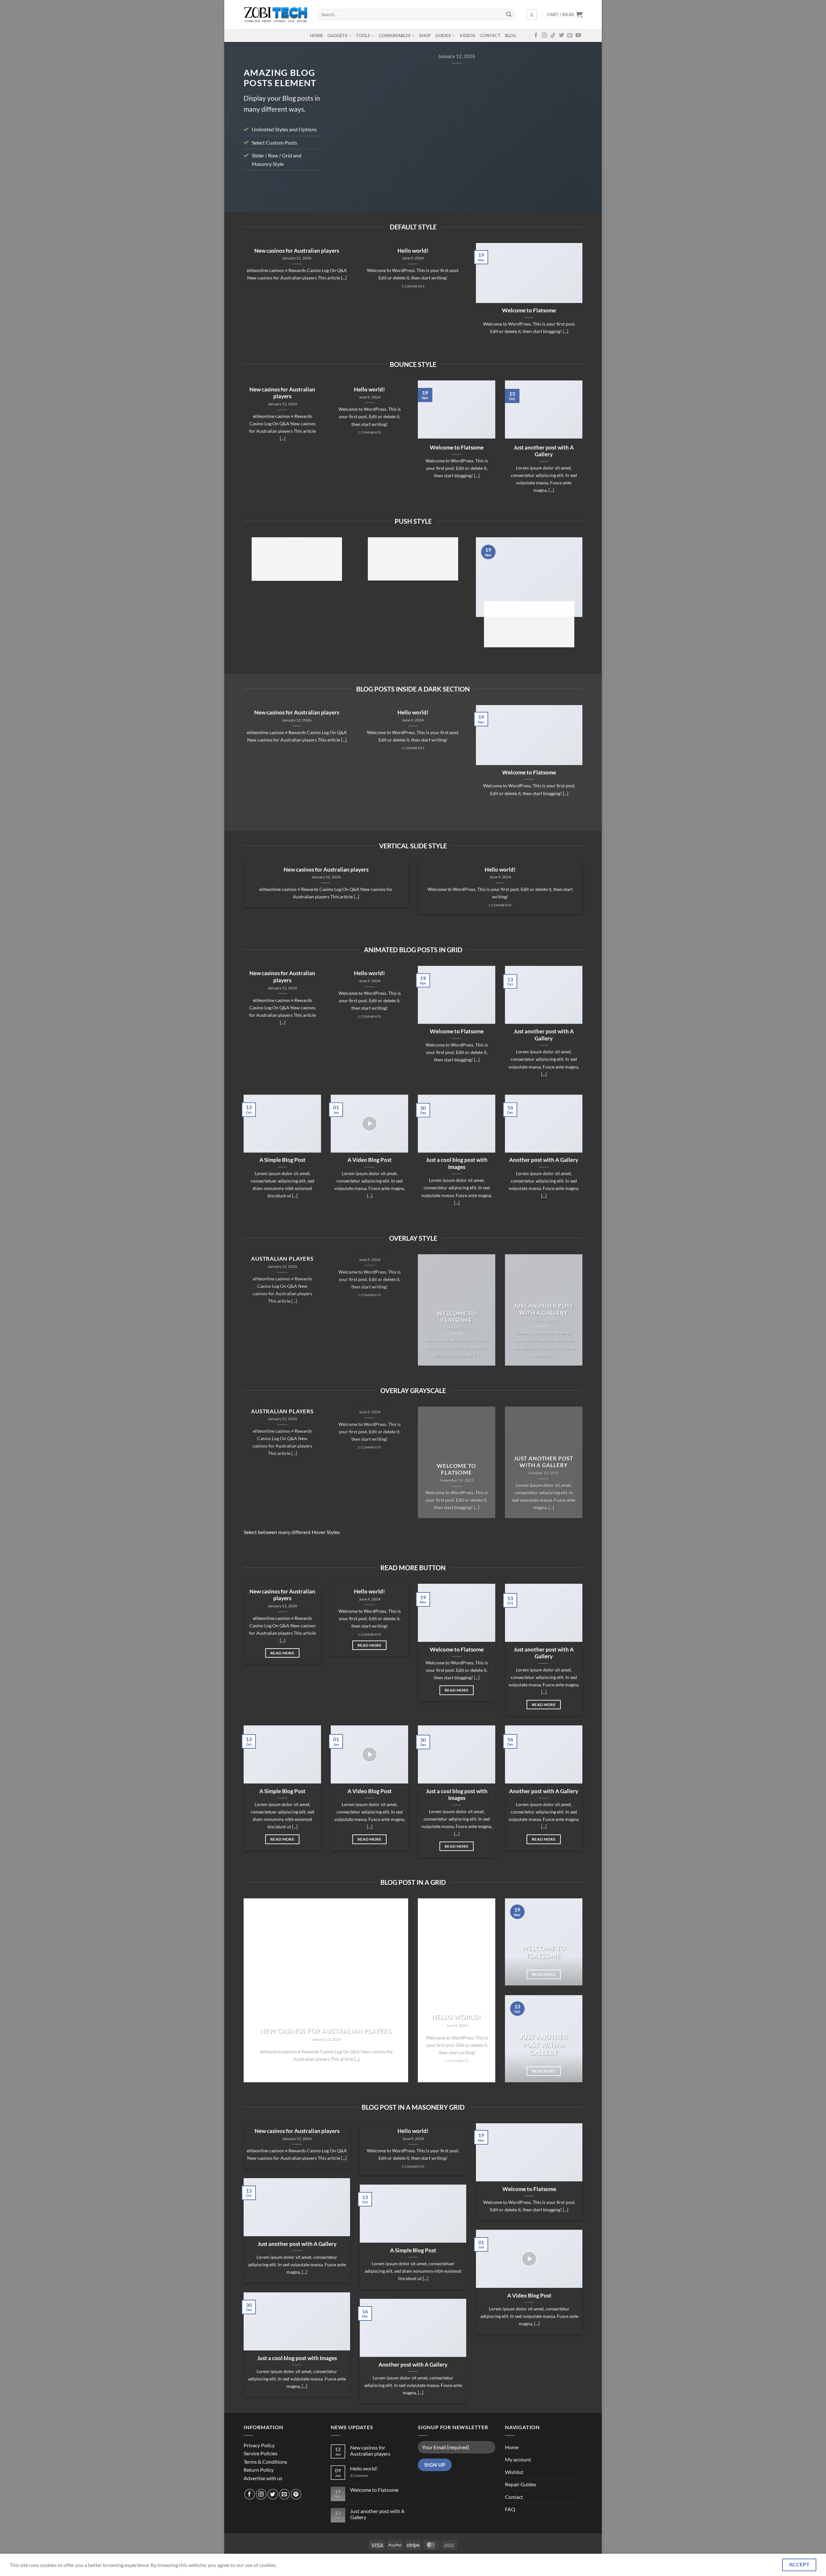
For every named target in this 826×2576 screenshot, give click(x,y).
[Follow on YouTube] (578, 35)
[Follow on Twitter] (561, 35)
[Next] (569, 122)
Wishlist (514, 2472)
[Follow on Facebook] (536, 35)
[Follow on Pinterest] (296, 2494)
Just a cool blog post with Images (457, 1164)
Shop (425, 35)
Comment (359, 2475)
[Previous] (344, 122)
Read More (282, 1653)
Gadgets (337, 35)
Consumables (395, 35)
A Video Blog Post (370, 1160)
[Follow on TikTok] (553, 35)
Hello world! (413, 251)
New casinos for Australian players (297, 251)
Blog (510, 35)
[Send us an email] (570, 35)
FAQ (510, 2509)
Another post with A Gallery (544, 1160)
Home (317, 35)
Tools (363, 35)
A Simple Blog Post (282, 1160)
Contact (490, 35)
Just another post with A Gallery (544, 451)
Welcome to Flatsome (529, 310)
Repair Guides (521, 2484)
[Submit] (509, 15)
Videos (467, 35)
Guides (443, 35)
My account (518, 2459)
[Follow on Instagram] (544, 35)
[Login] (532, 15)
